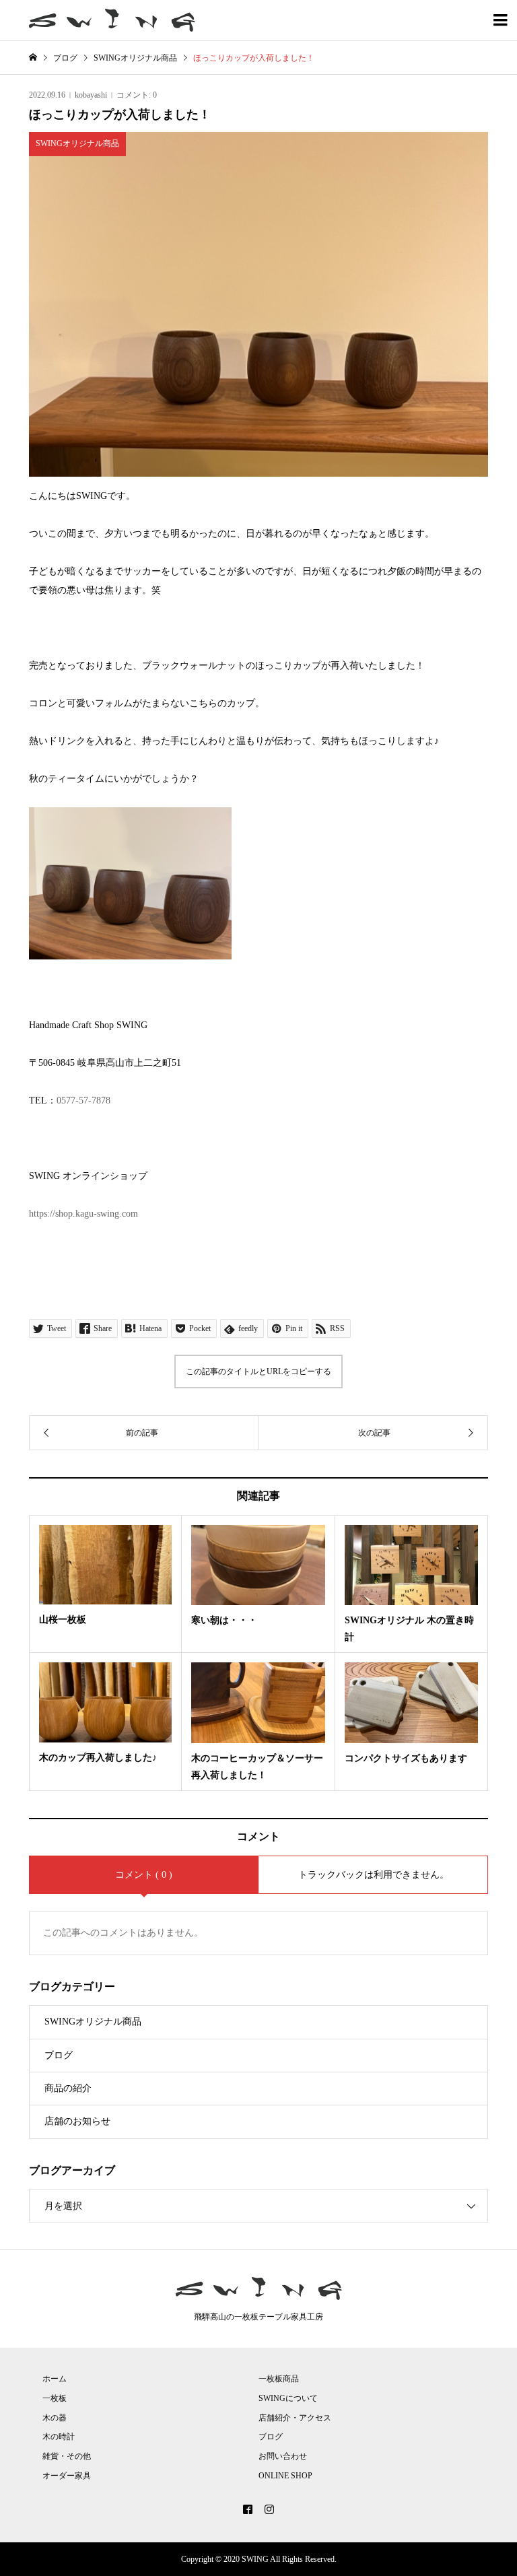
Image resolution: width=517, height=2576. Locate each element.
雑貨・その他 (67, 2456)
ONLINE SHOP (285, 2476)
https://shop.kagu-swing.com (83, 1214)
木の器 (55, 2418)
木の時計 (59, 2437)
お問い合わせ (283, 2456)
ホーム (55, 2379)
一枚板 (55, 2398)
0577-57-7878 (83, 1100)
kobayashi (91, 95)
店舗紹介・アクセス (295, 2418)
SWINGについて (288, 2398)
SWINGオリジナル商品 (93, 2022)
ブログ (59, 2055)
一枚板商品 (279, 2379)
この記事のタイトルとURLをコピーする (258, 1371)
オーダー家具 (67, 2476)
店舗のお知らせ (77, 2121)
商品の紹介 (68, 2088)
